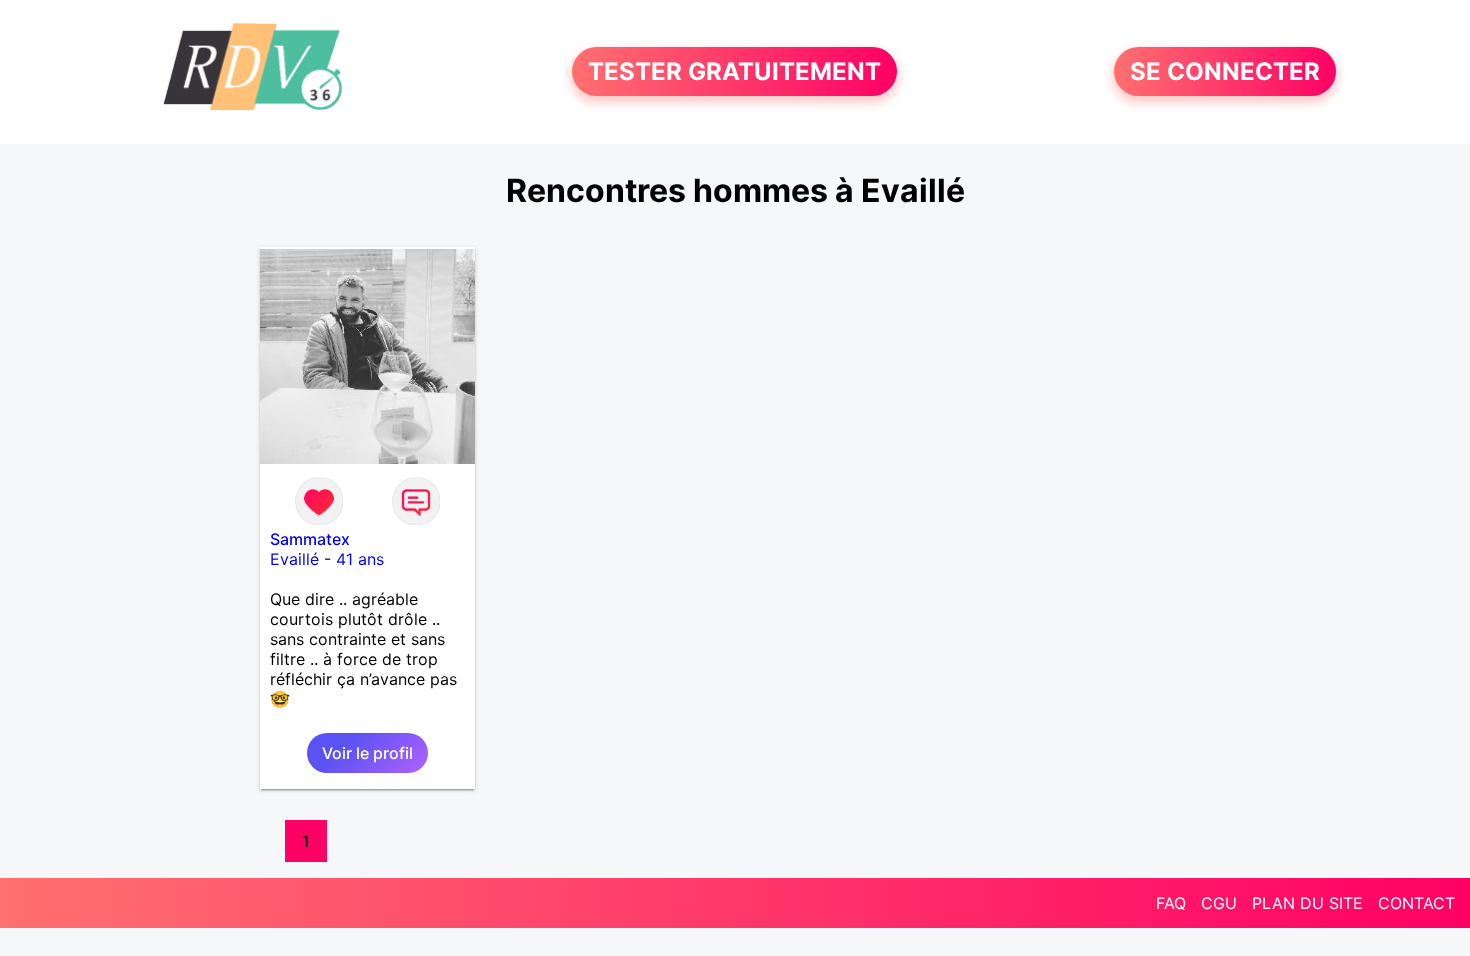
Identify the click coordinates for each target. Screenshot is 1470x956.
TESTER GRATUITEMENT (734, 71)
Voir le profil (367, 753)
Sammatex (310, 539)
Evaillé (294, 559)
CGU (1219, 903)
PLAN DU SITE (1307, 903)
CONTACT (1416, 903)
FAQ (1171, 903)
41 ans (360, 559)
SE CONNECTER (1225, 71)
